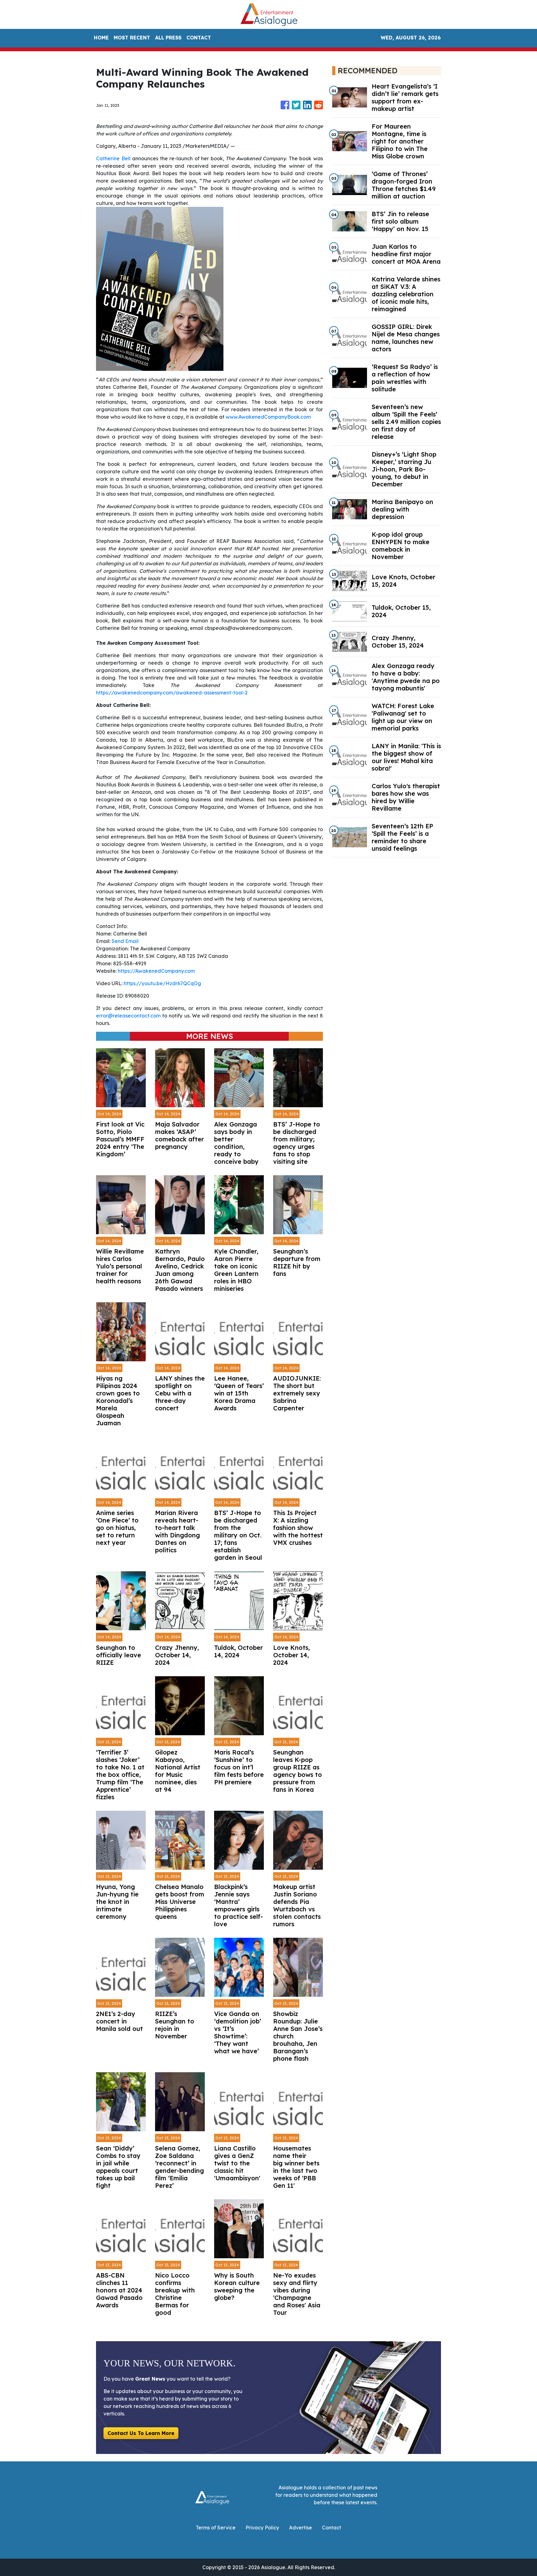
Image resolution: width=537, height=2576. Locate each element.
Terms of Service (216, 2528)
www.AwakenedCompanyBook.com (268, 417)
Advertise (301, 2528)
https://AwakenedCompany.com (156, 971)
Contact (332, 2528)
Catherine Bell (113, 158)
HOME (101, 38)
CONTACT (199, 38)
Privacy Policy (262, 2528)
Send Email (125, 941)
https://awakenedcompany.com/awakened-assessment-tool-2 (172, 693)
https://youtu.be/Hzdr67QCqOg (162, 983)
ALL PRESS (168, 38)
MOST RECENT (132, 38)
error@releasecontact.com (128, 1016)
